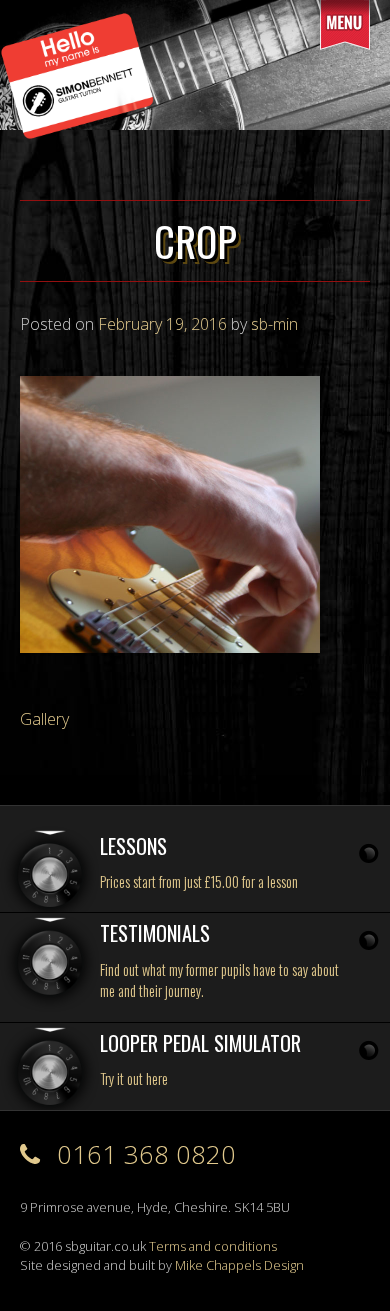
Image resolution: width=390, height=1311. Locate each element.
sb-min (274, 324)
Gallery (44, 719)
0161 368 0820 (143, 1154)
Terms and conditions (213, 1246)
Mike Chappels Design (239, 1265)
